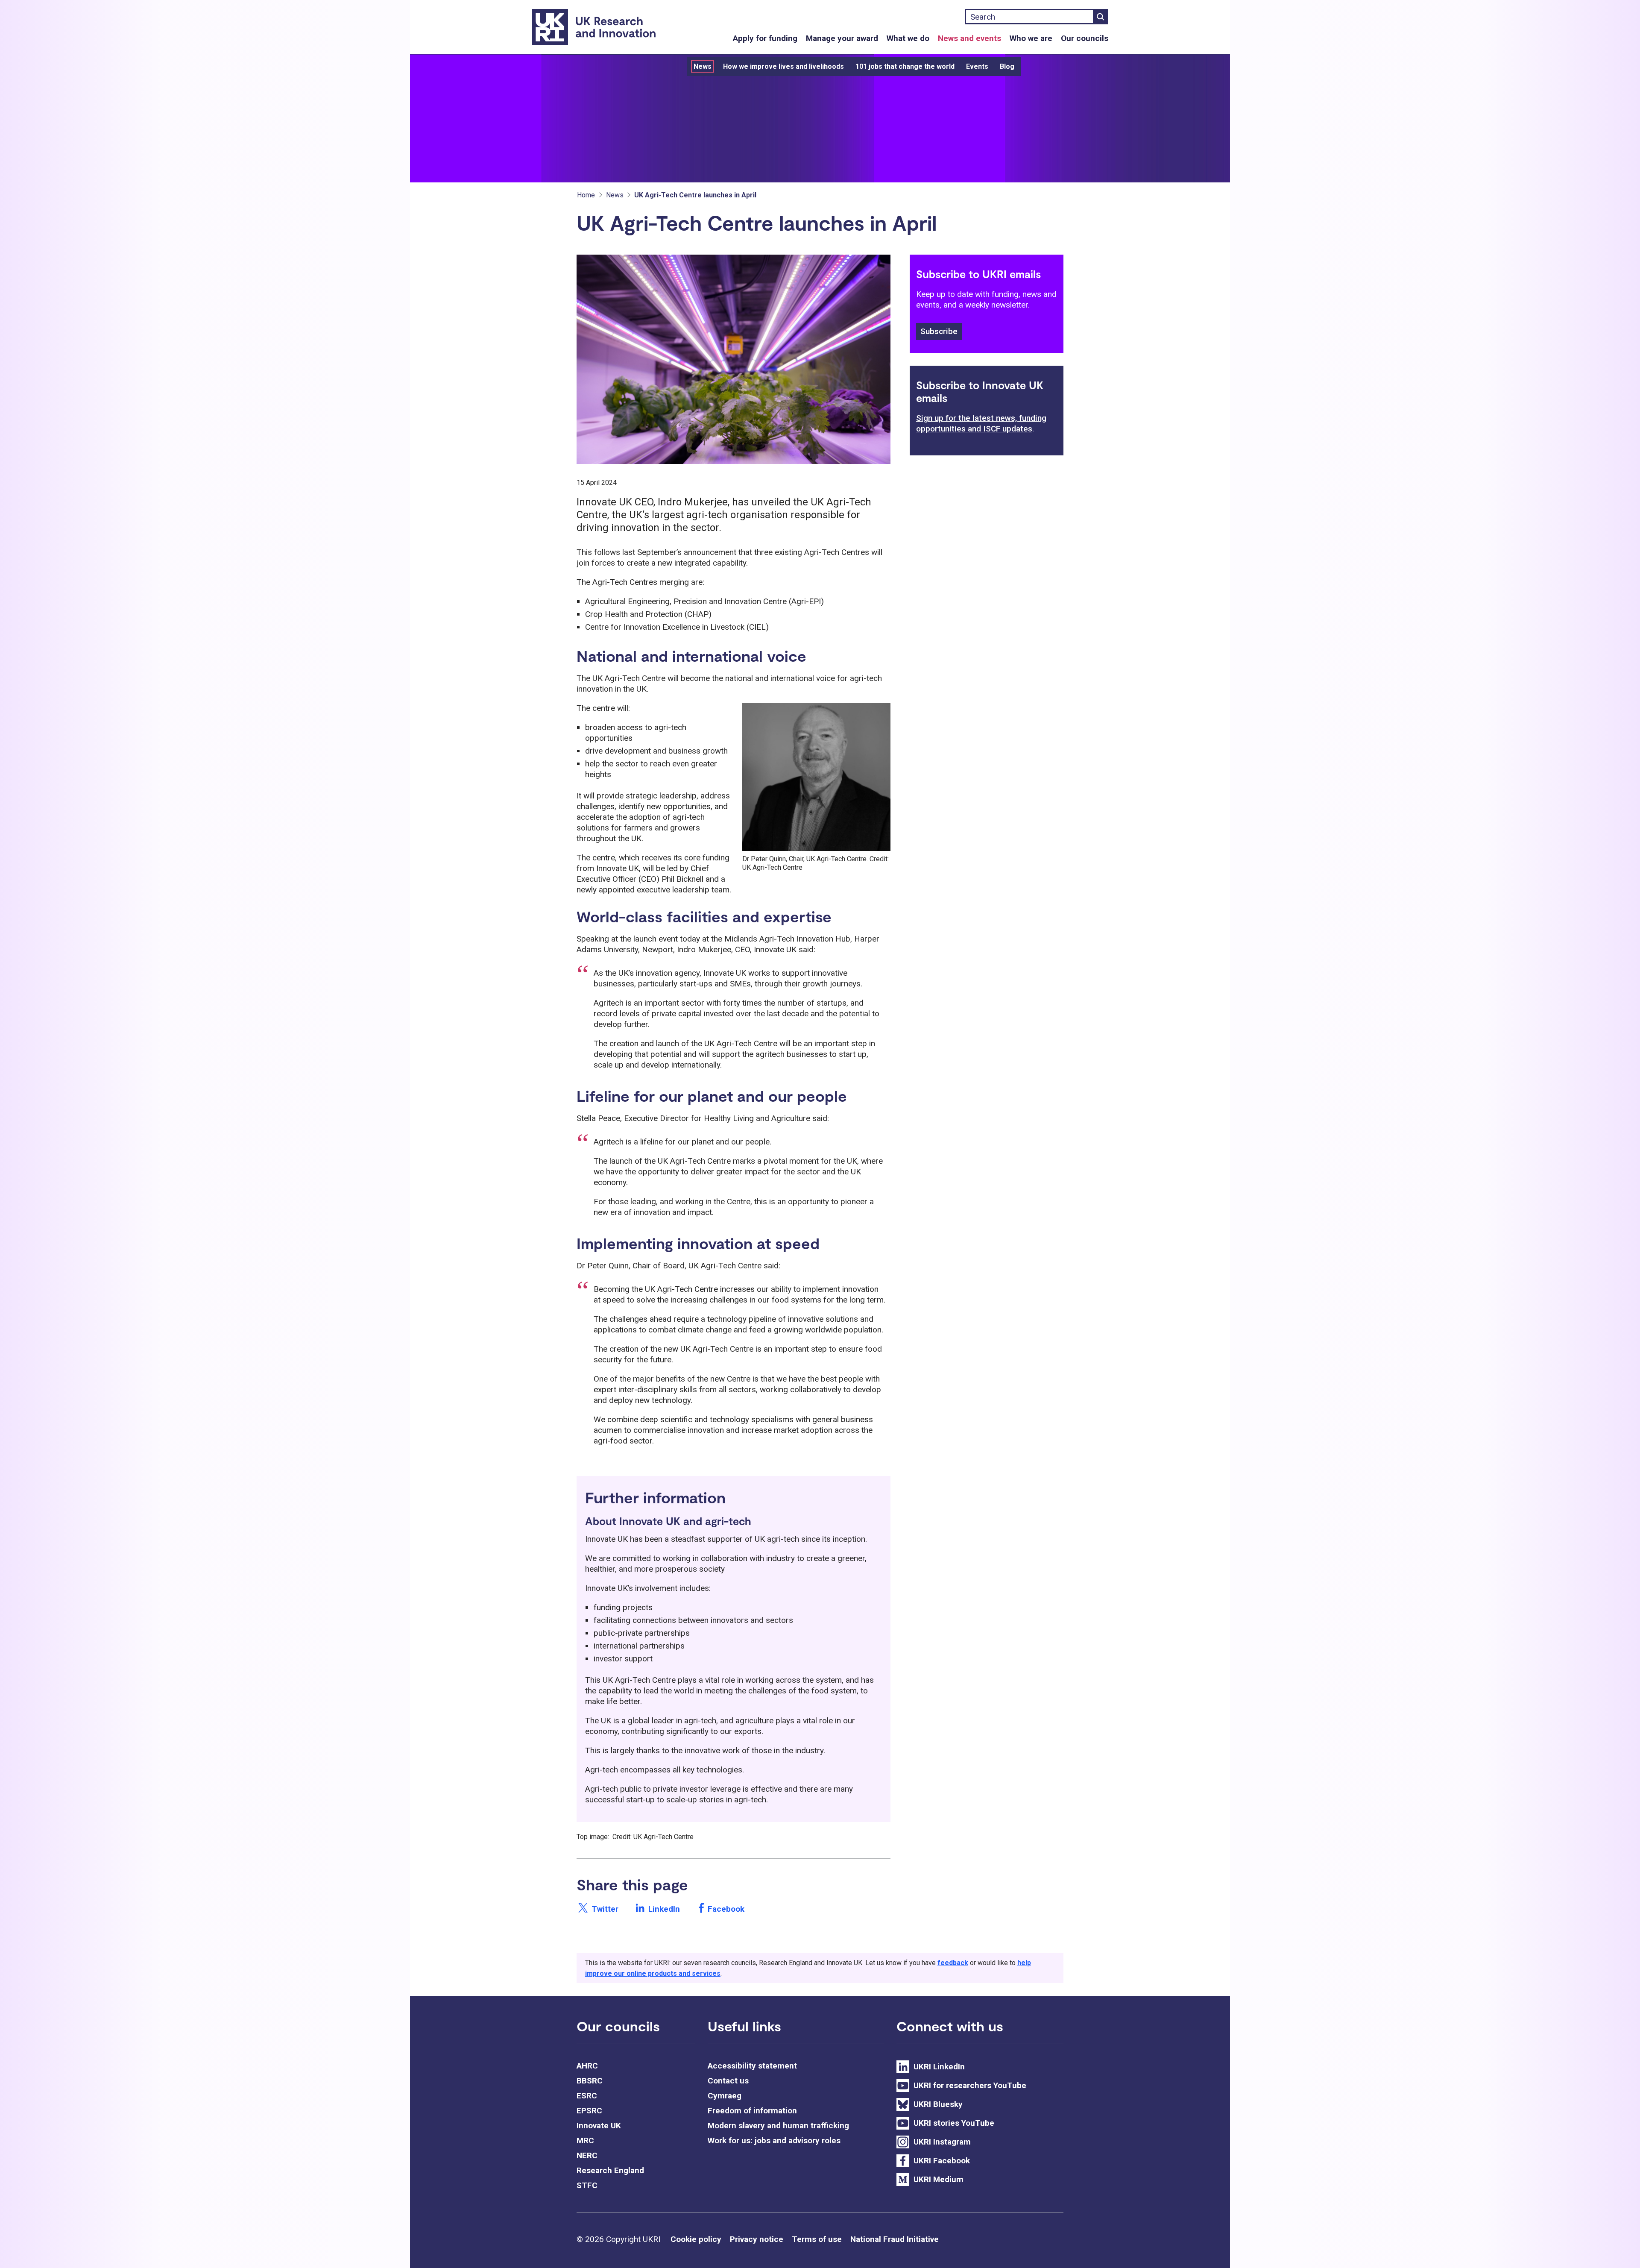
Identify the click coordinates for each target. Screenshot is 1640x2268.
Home (586, 195)
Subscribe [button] (939, 331)
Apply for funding (765, 38)
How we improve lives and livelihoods (783, 66)
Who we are (1031, 38)
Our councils (1085, 38)
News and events (969, 38)
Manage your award (842, 38)
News (703, 66)
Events (977, 66)
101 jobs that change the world (905, 66)
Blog (1007, 66)
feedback (953, 1963)
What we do (908, 38)
